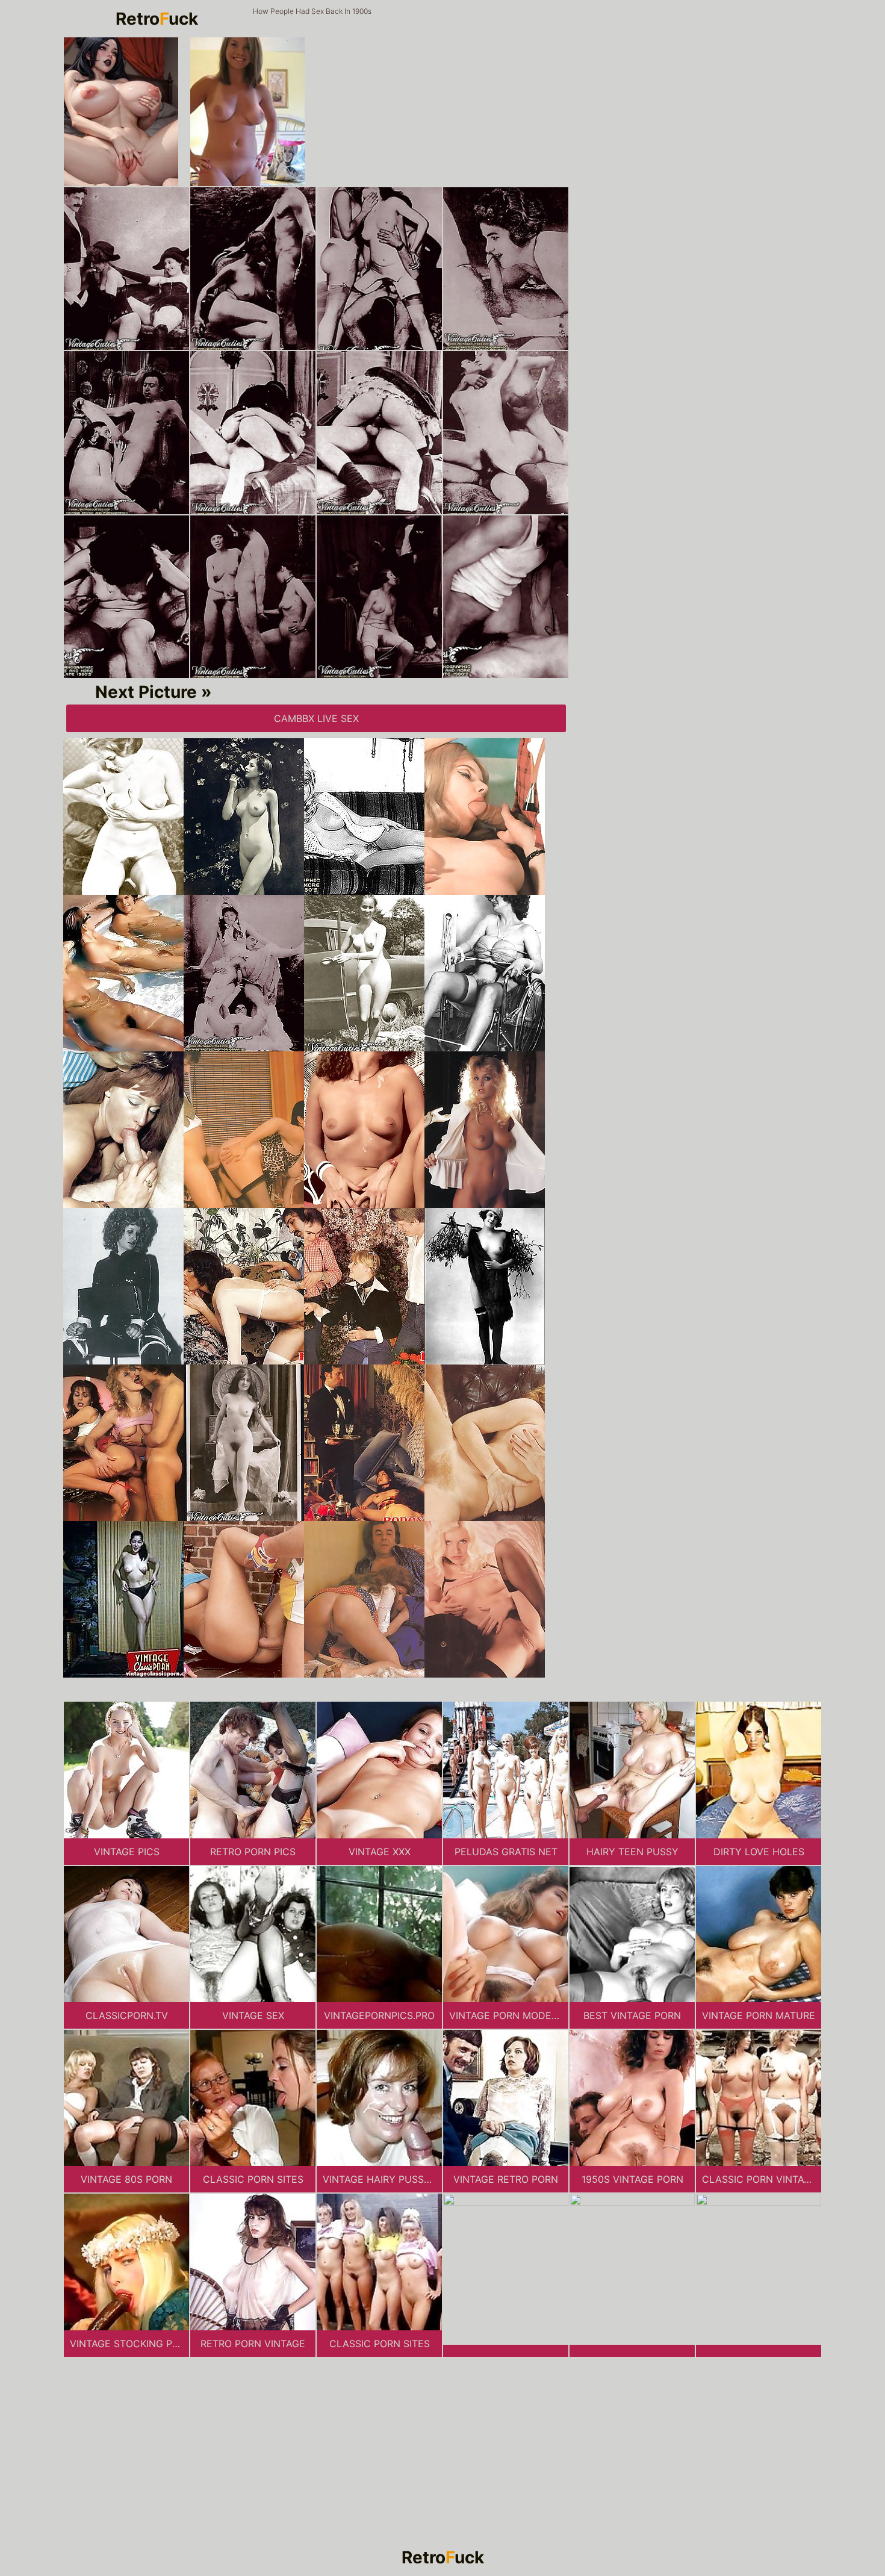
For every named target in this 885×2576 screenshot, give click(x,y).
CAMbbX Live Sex (316, 718)
